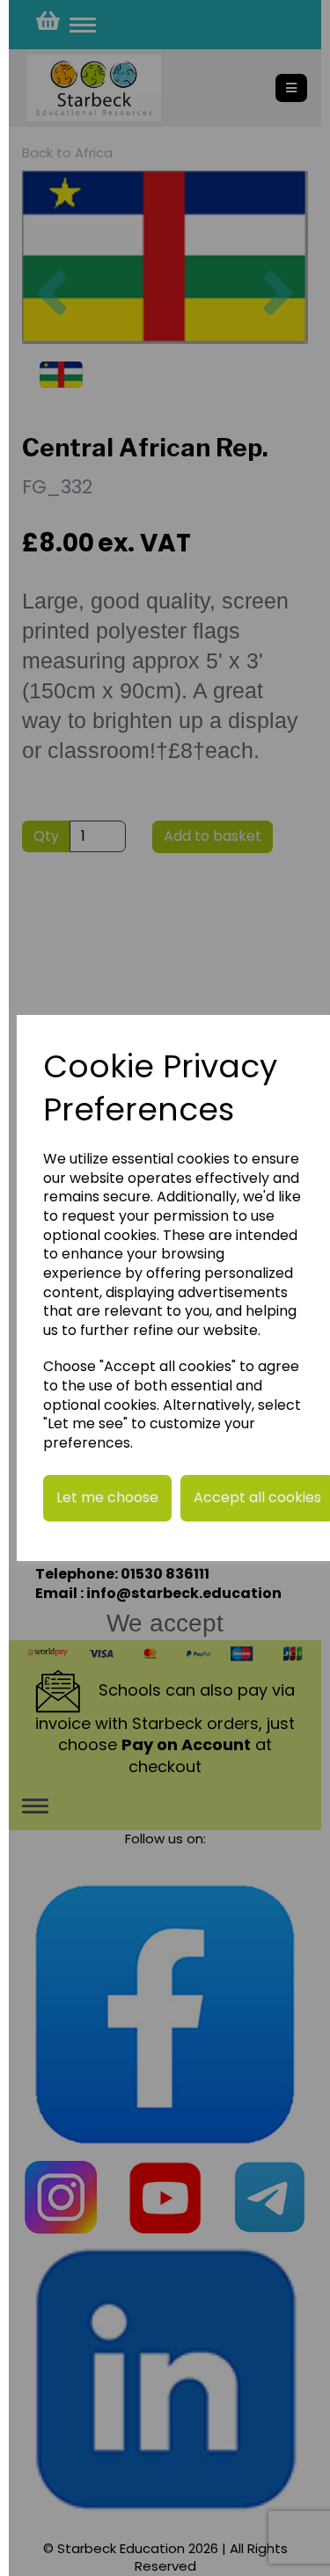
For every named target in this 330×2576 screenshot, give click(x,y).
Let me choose (107, 1497)
